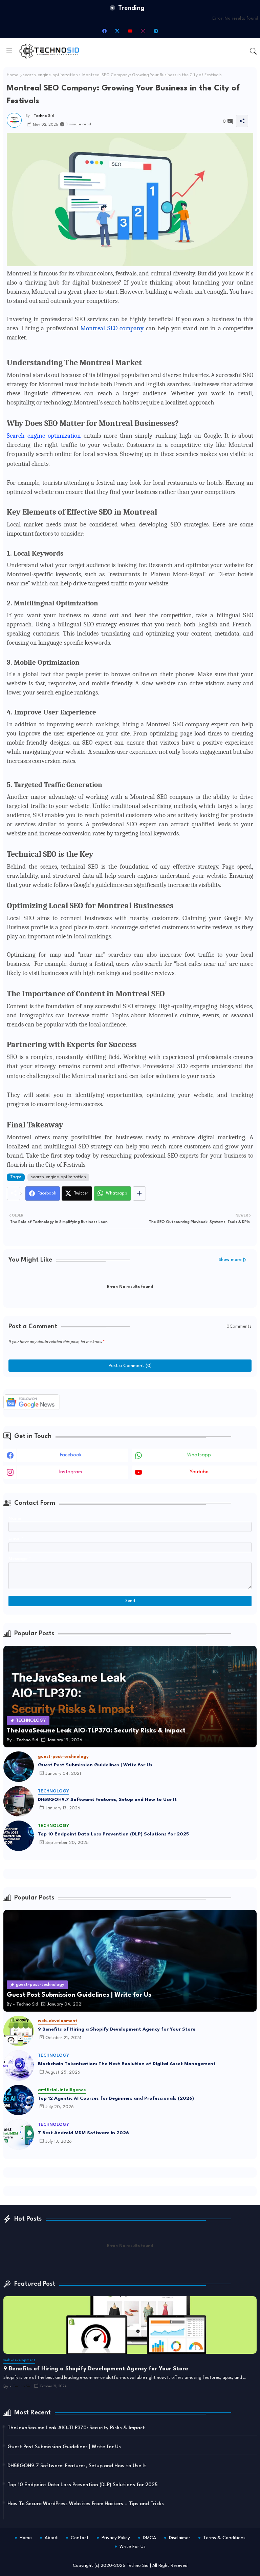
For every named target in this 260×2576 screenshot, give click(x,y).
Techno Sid (138, 2566)
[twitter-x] (117, 31)
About (51, 2538)
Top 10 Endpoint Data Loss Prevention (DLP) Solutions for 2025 (113, 1834)
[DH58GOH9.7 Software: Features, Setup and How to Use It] (19, 1801)
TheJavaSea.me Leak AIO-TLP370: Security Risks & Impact (76, 2428)
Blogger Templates (101, 2556)
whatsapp (199, 1455)
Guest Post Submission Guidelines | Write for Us (95, 1765)
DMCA (149, 2538)
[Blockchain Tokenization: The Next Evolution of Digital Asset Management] (19, 2065)
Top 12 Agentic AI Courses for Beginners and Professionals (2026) (116, 2098)
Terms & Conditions (224, 2538)
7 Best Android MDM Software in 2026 (83, 2133)
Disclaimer (180, 2538)
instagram (71, 1472)
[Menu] (9, 51)
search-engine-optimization (50, 75)
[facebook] (104, 31)
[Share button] (139, 1193)
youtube (199, 1472)
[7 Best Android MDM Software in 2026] (19, 2135)
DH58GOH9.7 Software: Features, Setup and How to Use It (107, 1800)
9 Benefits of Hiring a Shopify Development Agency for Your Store (117, 2029)
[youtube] (130, 31)
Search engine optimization (44, 436)
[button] (253, 51)
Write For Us (133, 2547)
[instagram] (143, 31)
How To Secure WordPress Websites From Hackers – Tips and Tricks (86, 2504)
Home (13, 75)
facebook (71, 1455)
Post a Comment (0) (130, 1366)
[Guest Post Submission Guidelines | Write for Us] (19, 1767)
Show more (230, 1260)
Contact (80, 2538)
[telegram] (156, 31)
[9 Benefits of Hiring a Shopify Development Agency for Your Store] (19, 2031)
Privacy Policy (116, 2538)
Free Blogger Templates (178, 2556)
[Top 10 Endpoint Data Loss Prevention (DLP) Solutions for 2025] (19, 1836)
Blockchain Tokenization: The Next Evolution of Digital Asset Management (127, 2064)
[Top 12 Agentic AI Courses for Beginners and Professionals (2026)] (19, 2100)
